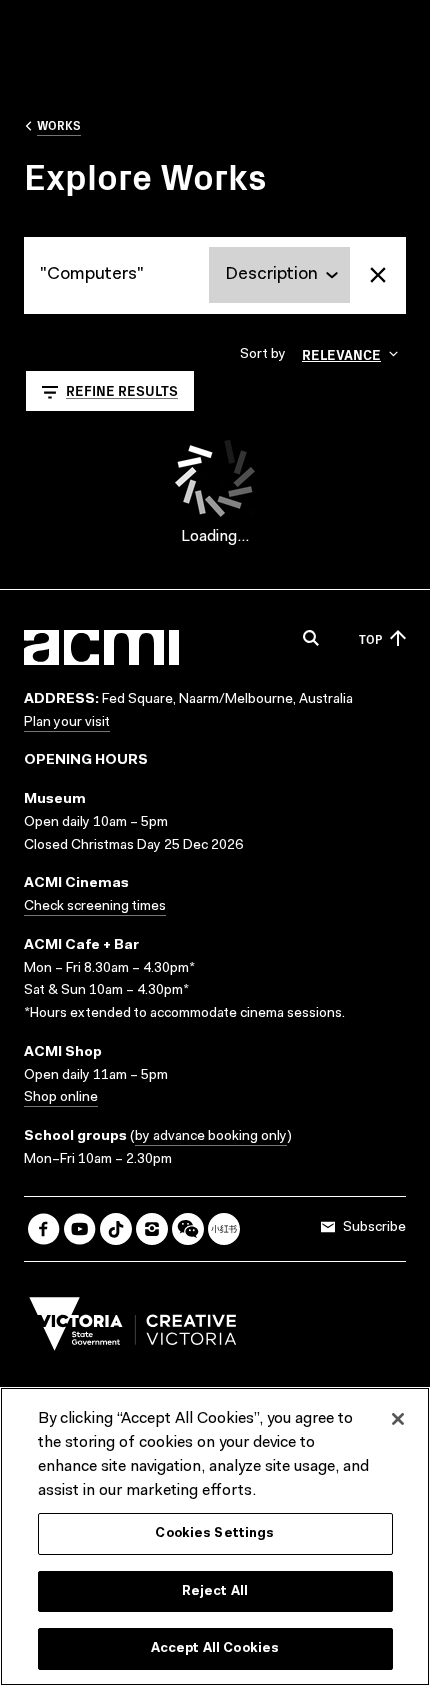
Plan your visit (67, 723)
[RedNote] (224, 1229)
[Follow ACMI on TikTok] (116, 1229)
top (370, 638)
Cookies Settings (214, 1533)
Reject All (215, 1591)
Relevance (341, 354)
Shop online (61, 1098)
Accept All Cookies (215, 1648)
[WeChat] (188, 1229)
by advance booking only (211, 1137)
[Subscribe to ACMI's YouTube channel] (80, 1229)
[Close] (398, 1419)
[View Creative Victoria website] (133, 1329)
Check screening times (95, 907)
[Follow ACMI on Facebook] (44, 1229)
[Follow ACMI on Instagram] (152, 1229)
